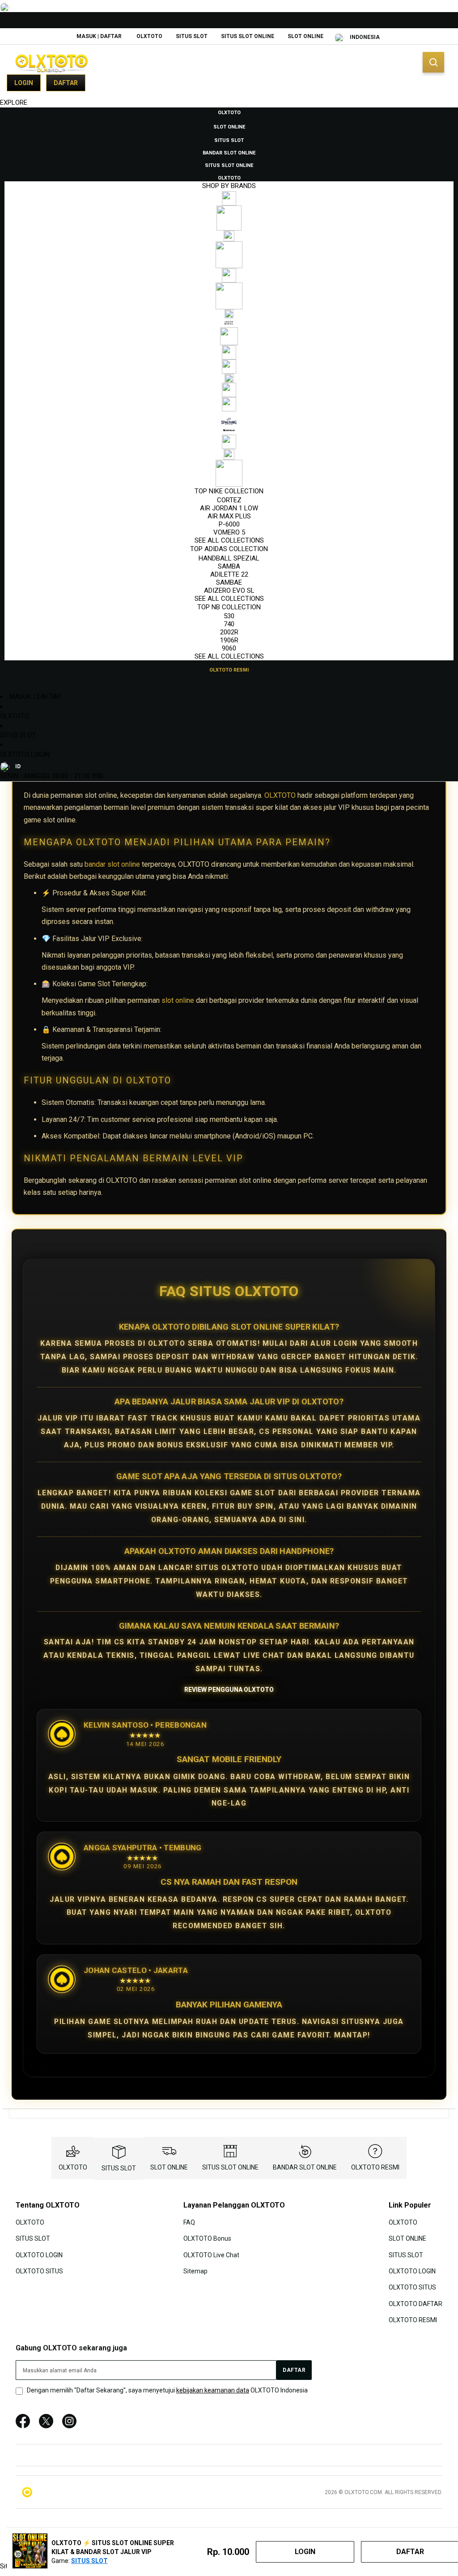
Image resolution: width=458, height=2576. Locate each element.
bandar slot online (112, 864)
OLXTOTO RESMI (375, 2167)
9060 (229, 648)
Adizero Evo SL (229, 591)
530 (229, 616)
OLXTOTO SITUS (39, 2271)
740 (229, 624)
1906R (229, 640)
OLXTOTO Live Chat (211, 2255)
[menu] (229, 391)
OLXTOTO (149, 36)
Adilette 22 (229, 574)
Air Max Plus (229, 516)
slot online (178, 1000)
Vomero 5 (229, 532)
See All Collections (229, 540)
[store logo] (51, 63)
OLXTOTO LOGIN (25, 754)
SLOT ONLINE (305, 36)
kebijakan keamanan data (213, 2390)
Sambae (229, 582)
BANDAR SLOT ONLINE (305, 2167)
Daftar (66, 83)
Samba (229, 566)
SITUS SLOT (192, 36)
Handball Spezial (229, 558)
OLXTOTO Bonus (207, 2238)
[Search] (433, 62)
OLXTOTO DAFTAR (416, 2304)
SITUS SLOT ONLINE (248, 36)
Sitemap (195, 2271)
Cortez (229, 500)
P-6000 (229, 524)
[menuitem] (229, 112)
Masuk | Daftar (99, 36)
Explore (14, 103)
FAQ (189, 2222)
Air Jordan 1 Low (229, 508)
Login (24, 83)
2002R (229, 632)
